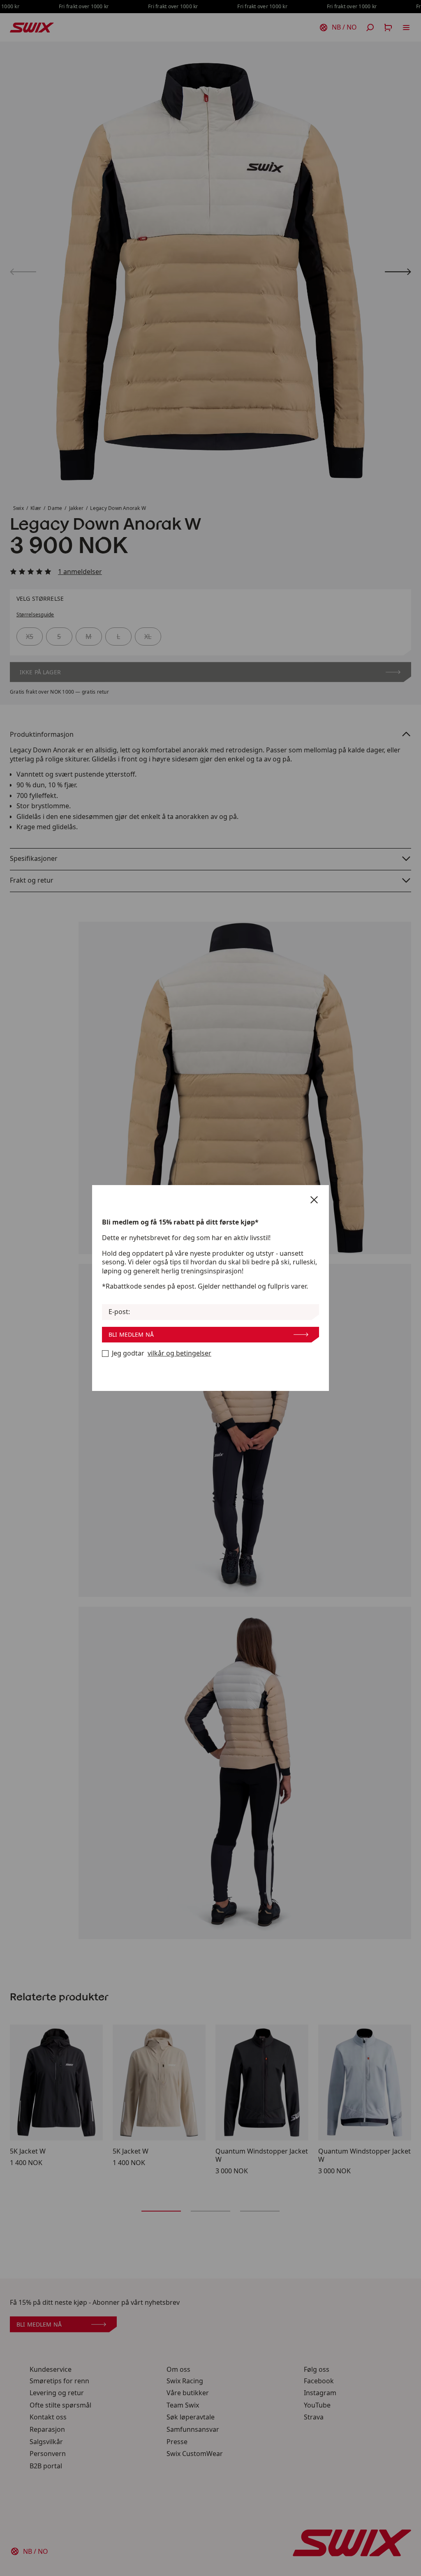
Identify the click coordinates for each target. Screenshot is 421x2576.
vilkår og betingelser (179, 1353)
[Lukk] (314, 1200)
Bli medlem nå (131, 1334)
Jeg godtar (162, 1353)
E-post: (119, 1312)
